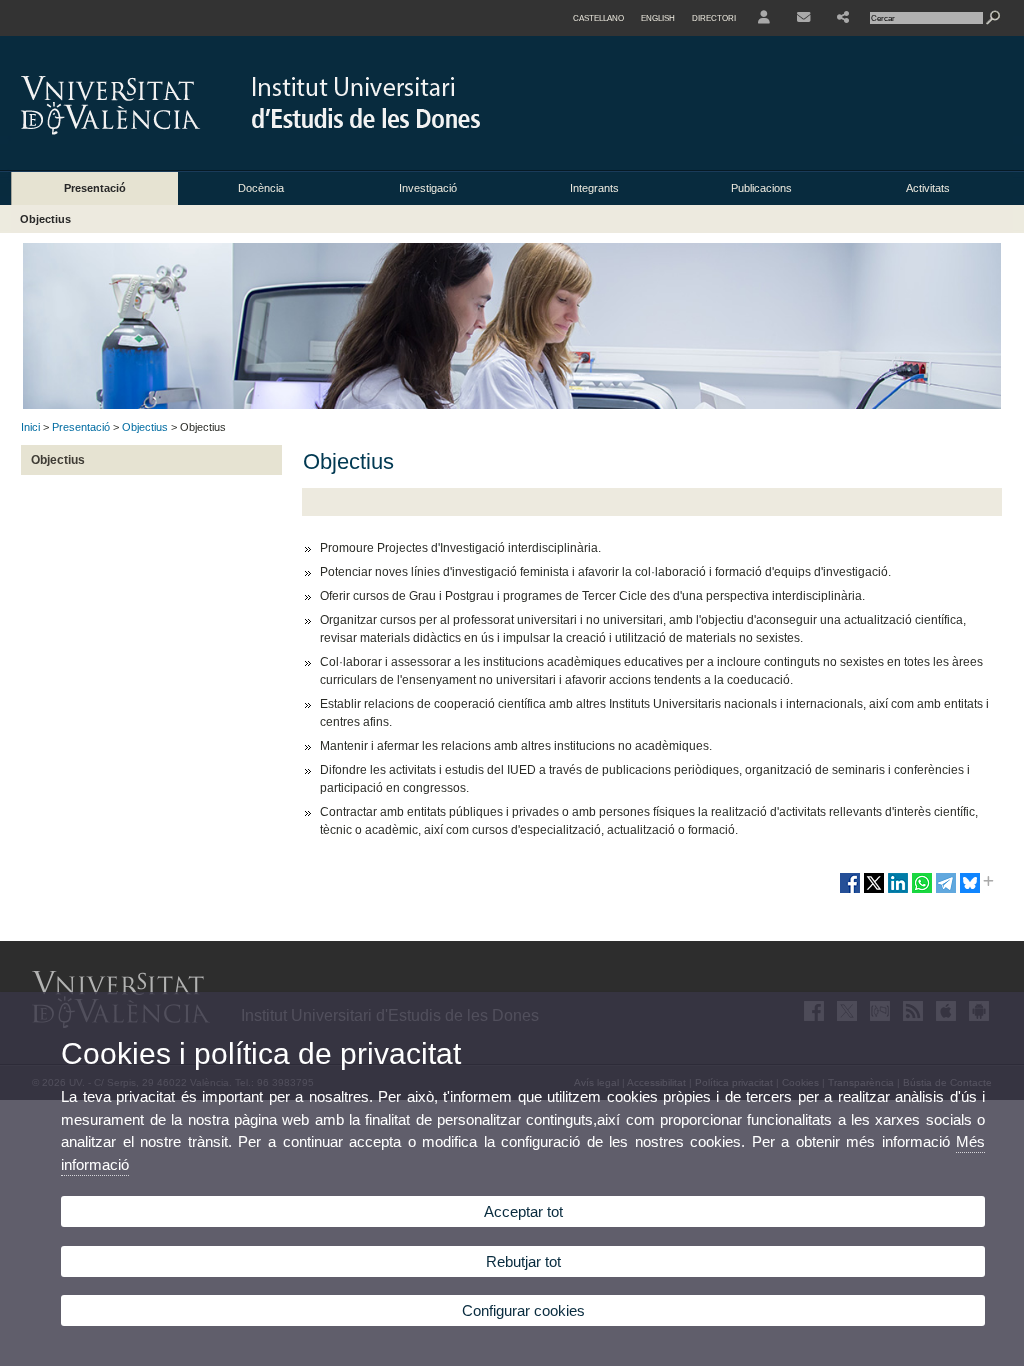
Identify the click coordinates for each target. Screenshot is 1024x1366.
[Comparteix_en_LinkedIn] (898, 891)
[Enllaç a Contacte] (803, 18)
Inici (30, 427)
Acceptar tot (523, 1211)
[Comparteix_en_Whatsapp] (922, 891)
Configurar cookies (523, 1310)
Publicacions (761, 188)
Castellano (598, 18)
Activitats (928, 188)
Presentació (95, 188)
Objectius (45, 219)
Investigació (428, 188)
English (658, 18)
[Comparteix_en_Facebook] (850, 891)
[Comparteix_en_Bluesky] (970, 891)
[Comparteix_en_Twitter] (874, 891)
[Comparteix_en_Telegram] (946, 891)
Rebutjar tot (523, 1261)
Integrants (594, 188)
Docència (261, 188)
